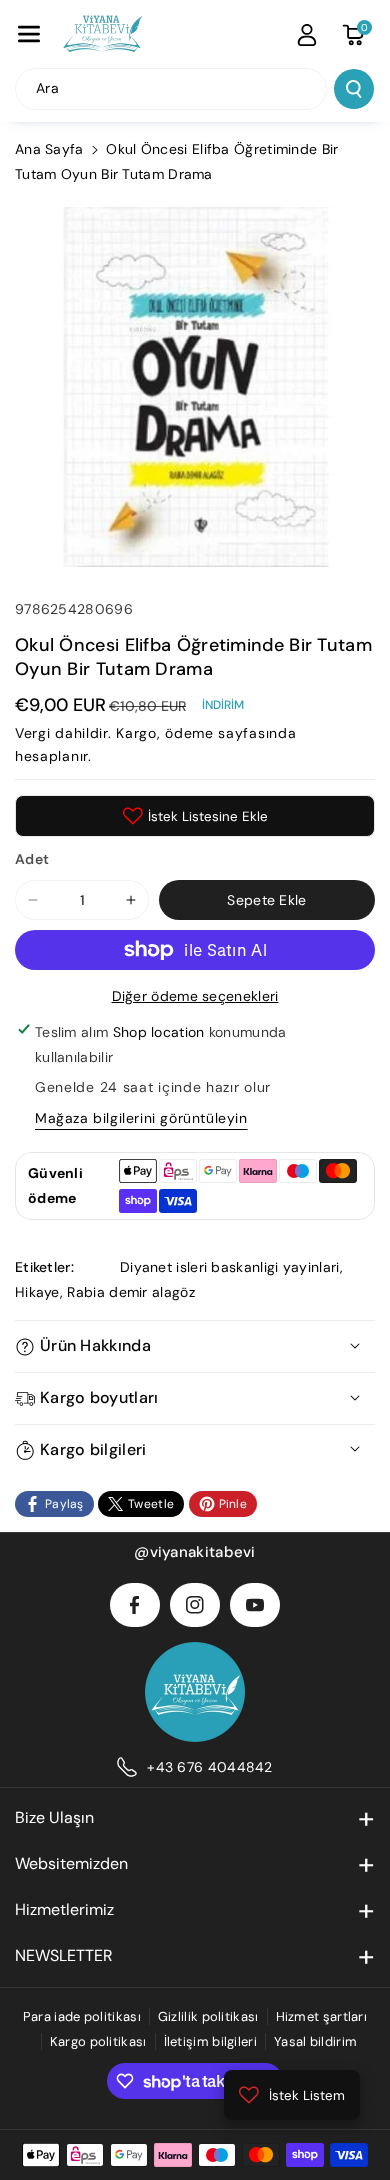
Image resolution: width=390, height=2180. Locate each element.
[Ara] (354, 89)
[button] (29, 34)
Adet (32, 859)
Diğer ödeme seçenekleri (195, 996)
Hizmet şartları (322, 2016)
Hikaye (37, 1292)
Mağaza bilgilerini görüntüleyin (141, 1118)
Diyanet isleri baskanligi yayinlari (230, 1267)
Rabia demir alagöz (130, 1292)
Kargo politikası (98, 2041)
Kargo (136, 733)
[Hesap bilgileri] (307, 35)
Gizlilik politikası (208, 2016)
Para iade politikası (82, 2016)
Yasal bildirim (315, 2041)
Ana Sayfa (49, 149)
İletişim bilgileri (210, 2041)
